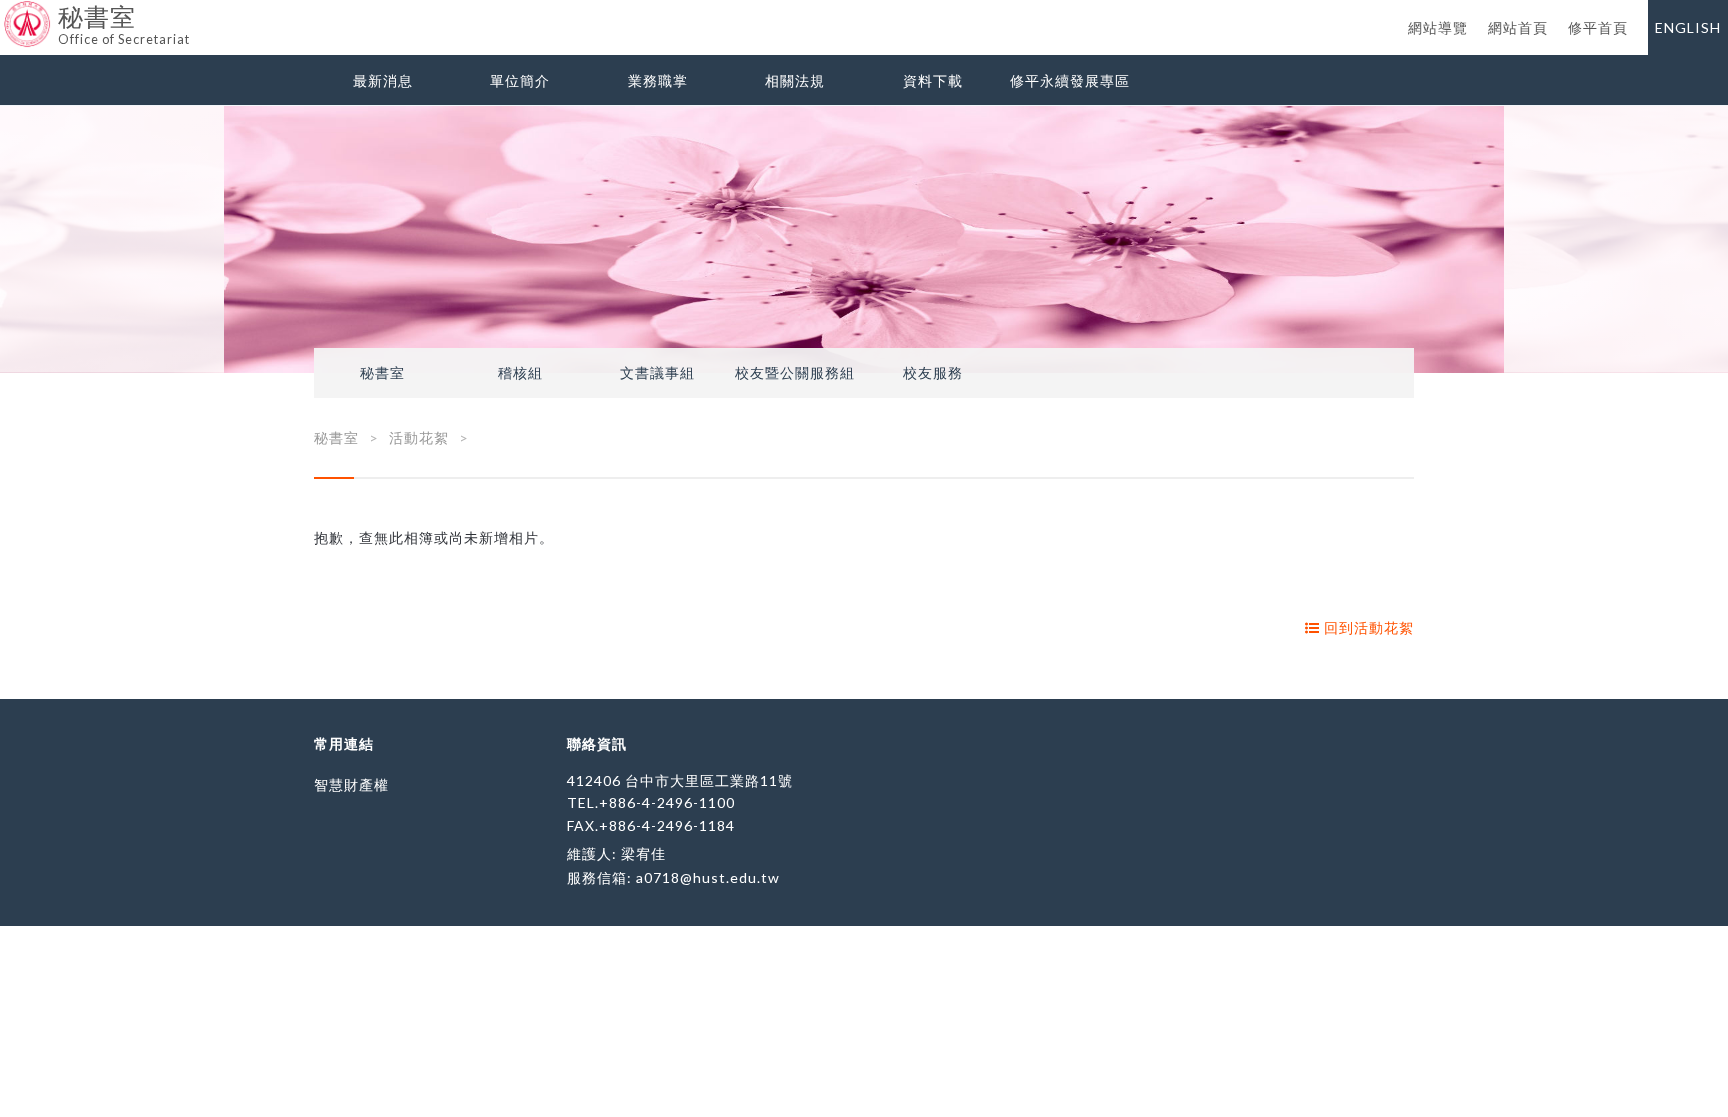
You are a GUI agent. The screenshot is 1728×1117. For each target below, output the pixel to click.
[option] (864, 239)
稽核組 (520, 373)
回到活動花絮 (1367, 627)
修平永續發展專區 (1070, 80)
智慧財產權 (351, 784)
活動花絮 (419, 437)
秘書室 (382, 373)
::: (7, 14)
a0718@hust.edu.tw (708, 877)
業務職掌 (658, 80)
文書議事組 (657, 373)
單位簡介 (520, 80)
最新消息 (383, 80)
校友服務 (933, 373)
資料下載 (933, 80)
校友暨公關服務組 (795, 373)
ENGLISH (1688, 27)
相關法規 (795, 80)
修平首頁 (1598, 27)
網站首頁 (1518, 27)
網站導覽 (1438, 27)
